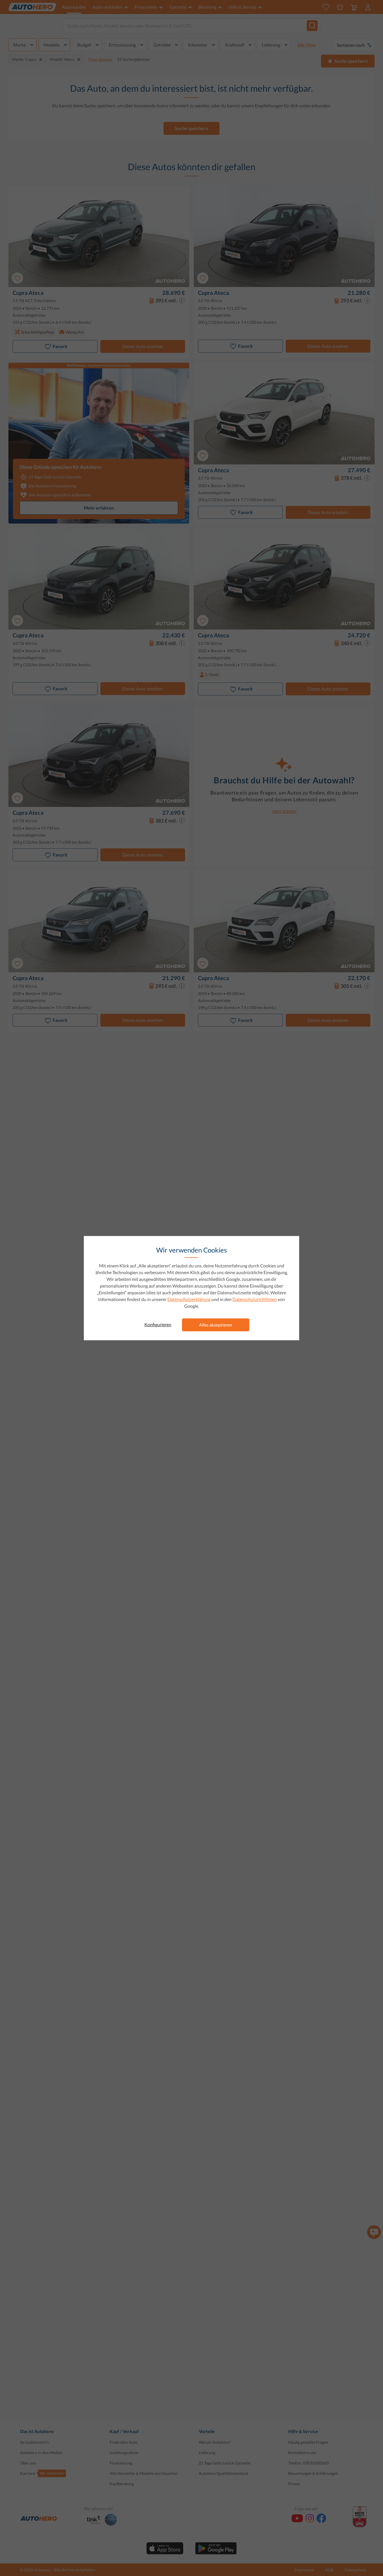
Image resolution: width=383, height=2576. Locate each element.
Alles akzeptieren (216, 1325)
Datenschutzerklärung (189, 1299)
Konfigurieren (158, 1324)
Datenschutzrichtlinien (255, 1299)
